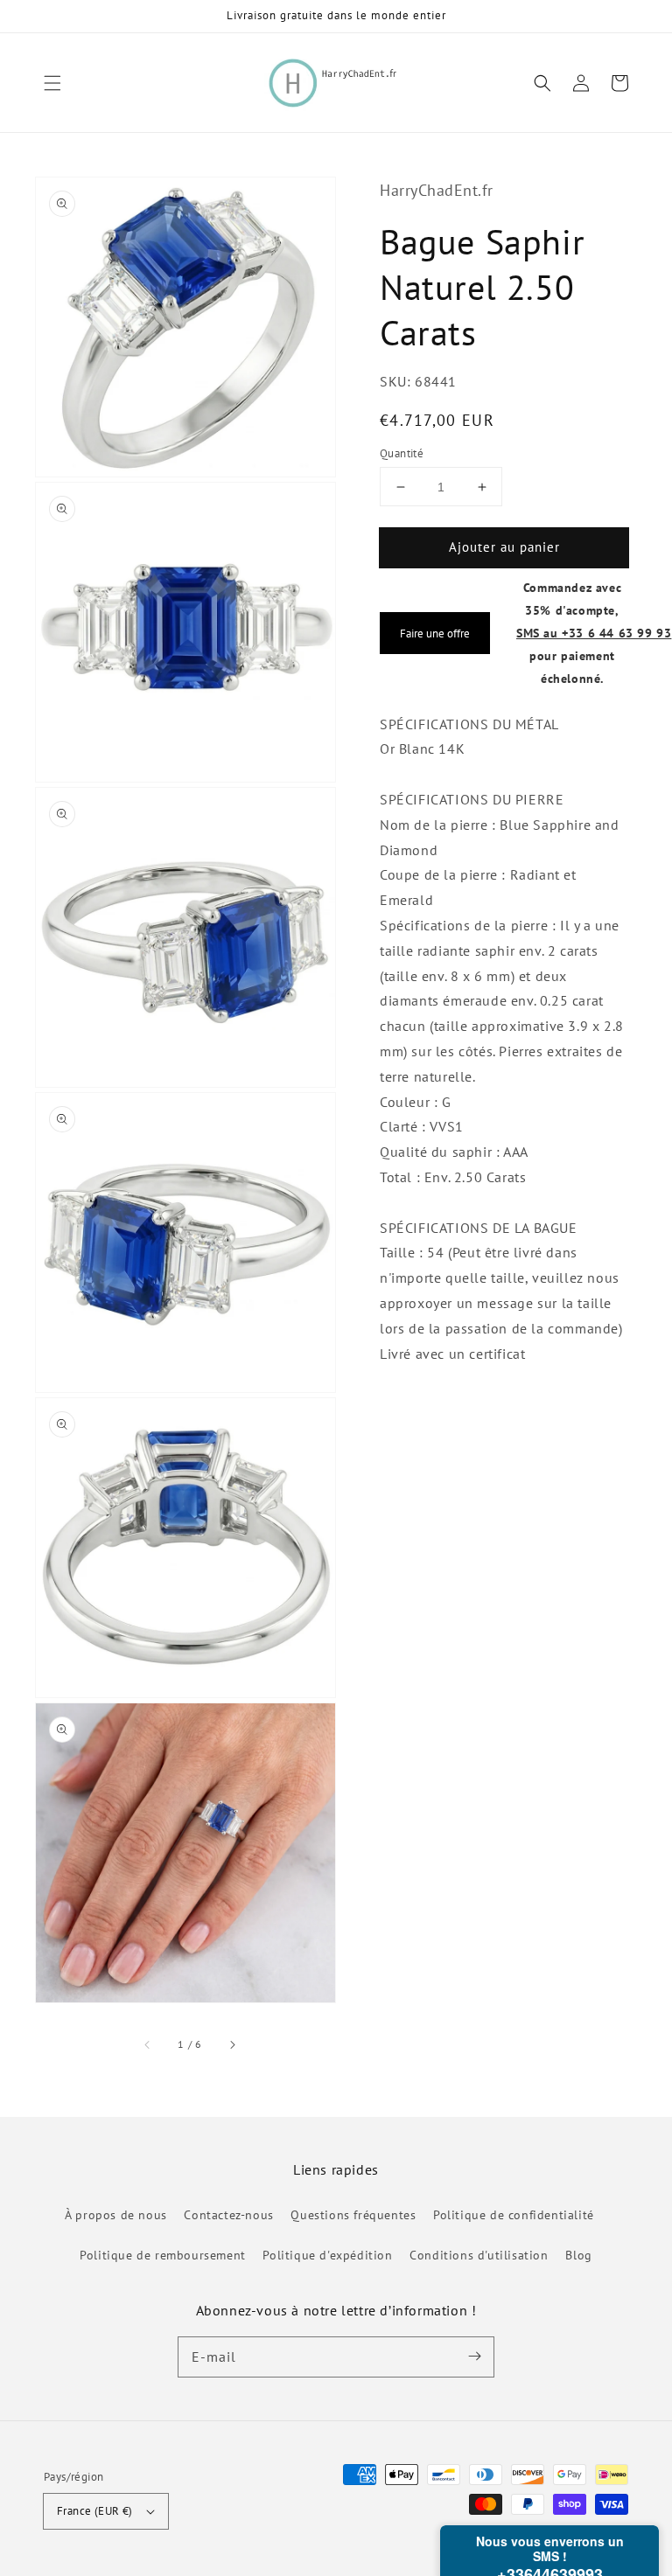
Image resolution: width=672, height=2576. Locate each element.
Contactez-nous (228, 2215)
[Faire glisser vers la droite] (232, 2044)
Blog (578, 2255)
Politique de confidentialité (514, 2215)
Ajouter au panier (504, 547)
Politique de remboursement (163, 2255)
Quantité (402, 453)
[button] (52, 83)
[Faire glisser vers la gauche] (148, 2044)
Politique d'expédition (327, 2255)
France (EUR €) (95, 2511)
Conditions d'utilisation (479, 2255)
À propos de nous (116, 2215)
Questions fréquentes (353, 2215)
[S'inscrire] (474, 2357)
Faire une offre (435, 633)
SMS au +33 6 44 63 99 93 (594, 633)
